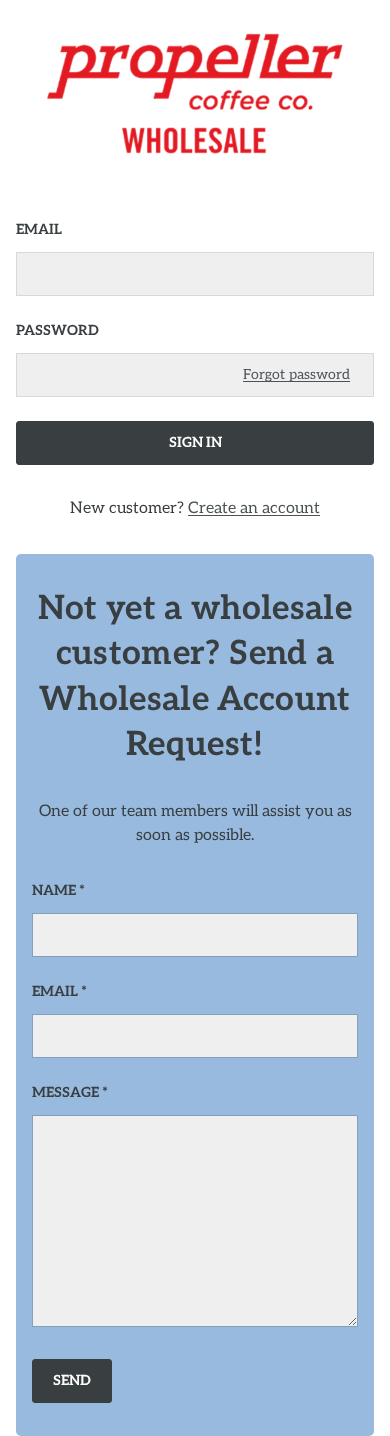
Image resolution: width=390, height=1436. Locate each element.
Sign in (195, 442)
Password (57, 330)
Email (39, 229)
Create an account (254, 508)
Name (54, 890)
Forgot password (296, 374)
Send (72, 1380)
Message (65, 1092)
